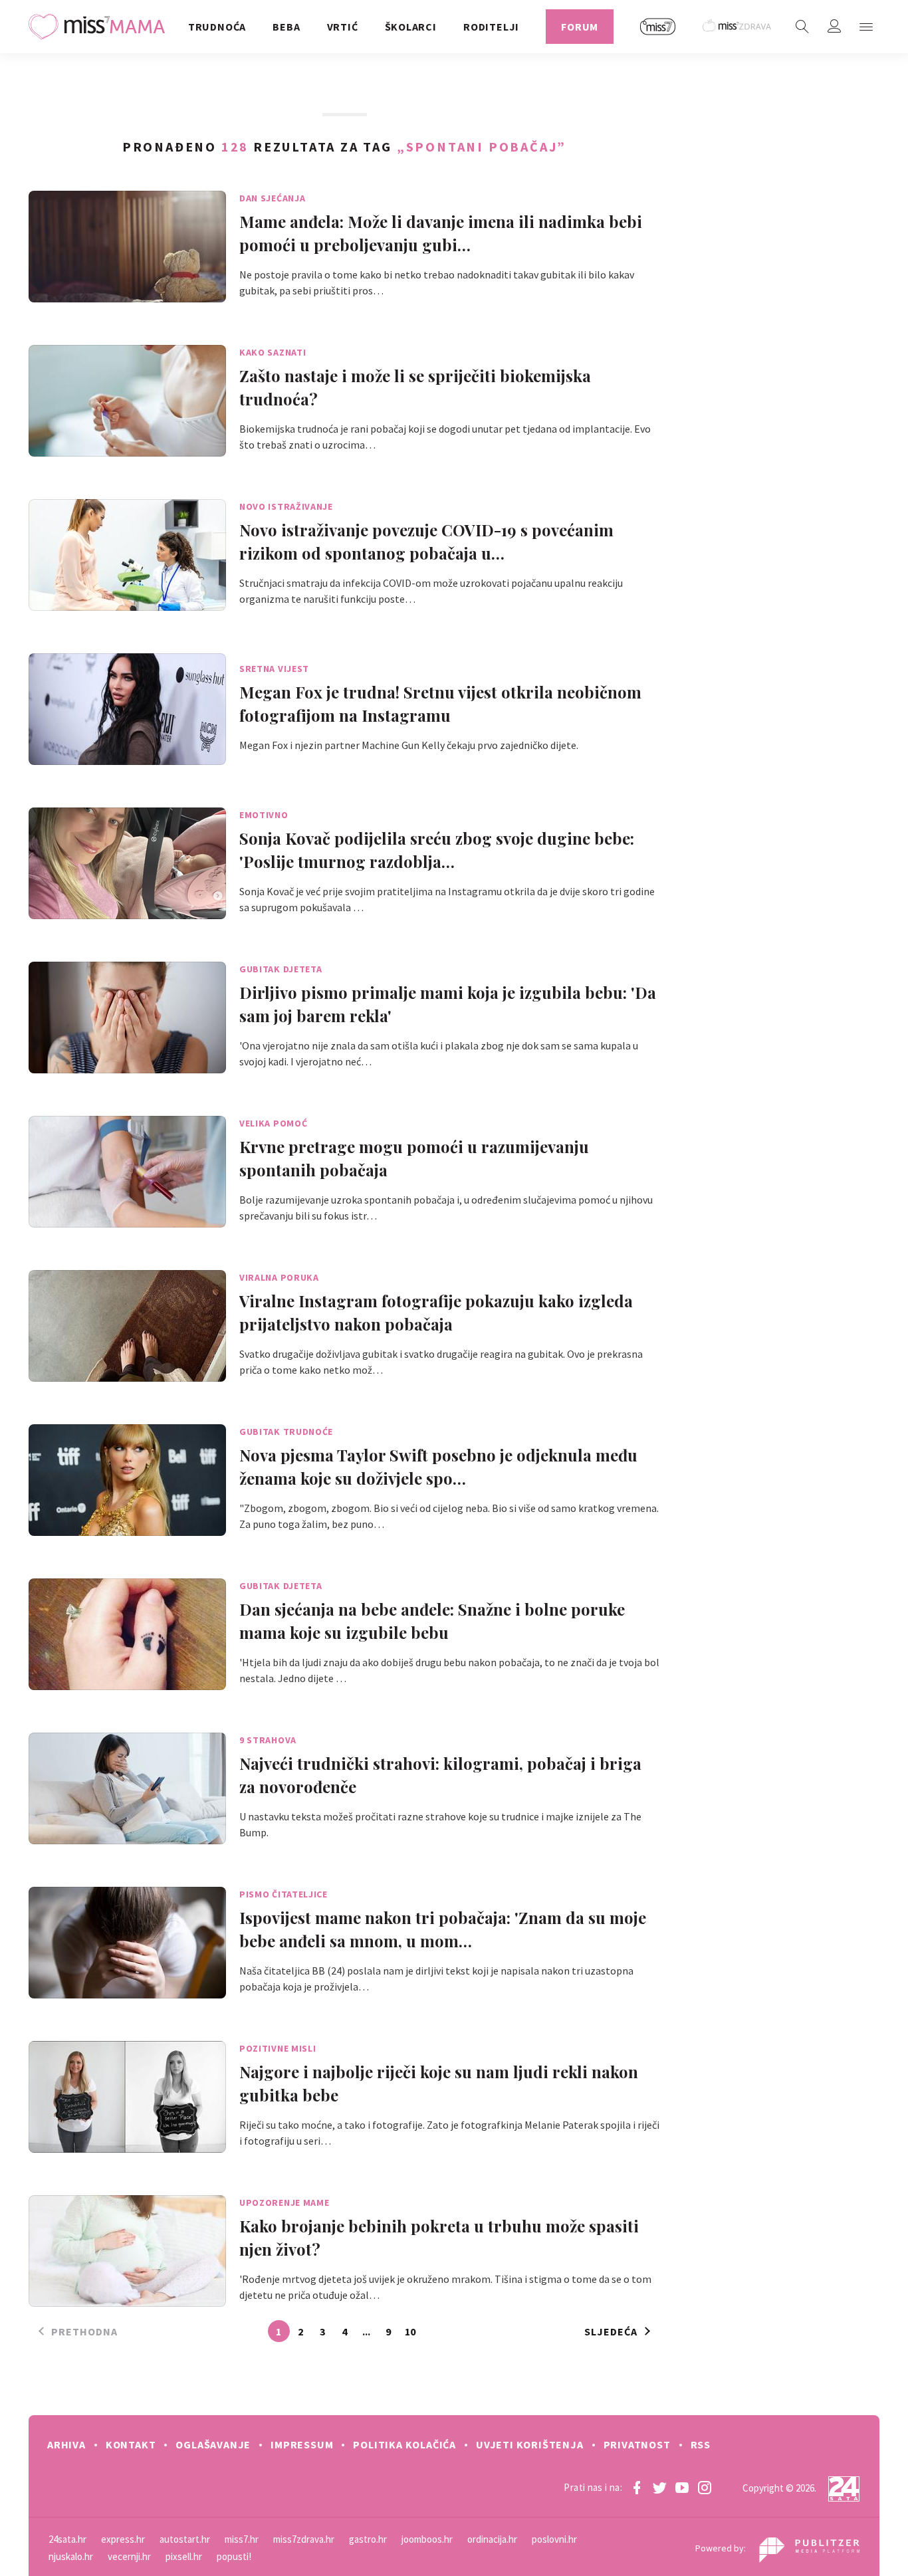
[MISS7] (658, 27)
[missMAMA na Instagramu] (705, 2488)
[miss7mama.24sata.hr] (100, 27)
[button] (866, 27)
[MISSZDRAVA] (738, 27)
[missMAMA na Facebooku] (637, 2488)
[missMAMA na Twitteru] (659, 2488)
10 (410, 2331)
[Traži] (802, 27)
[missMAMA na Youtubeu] (682, 2488)
